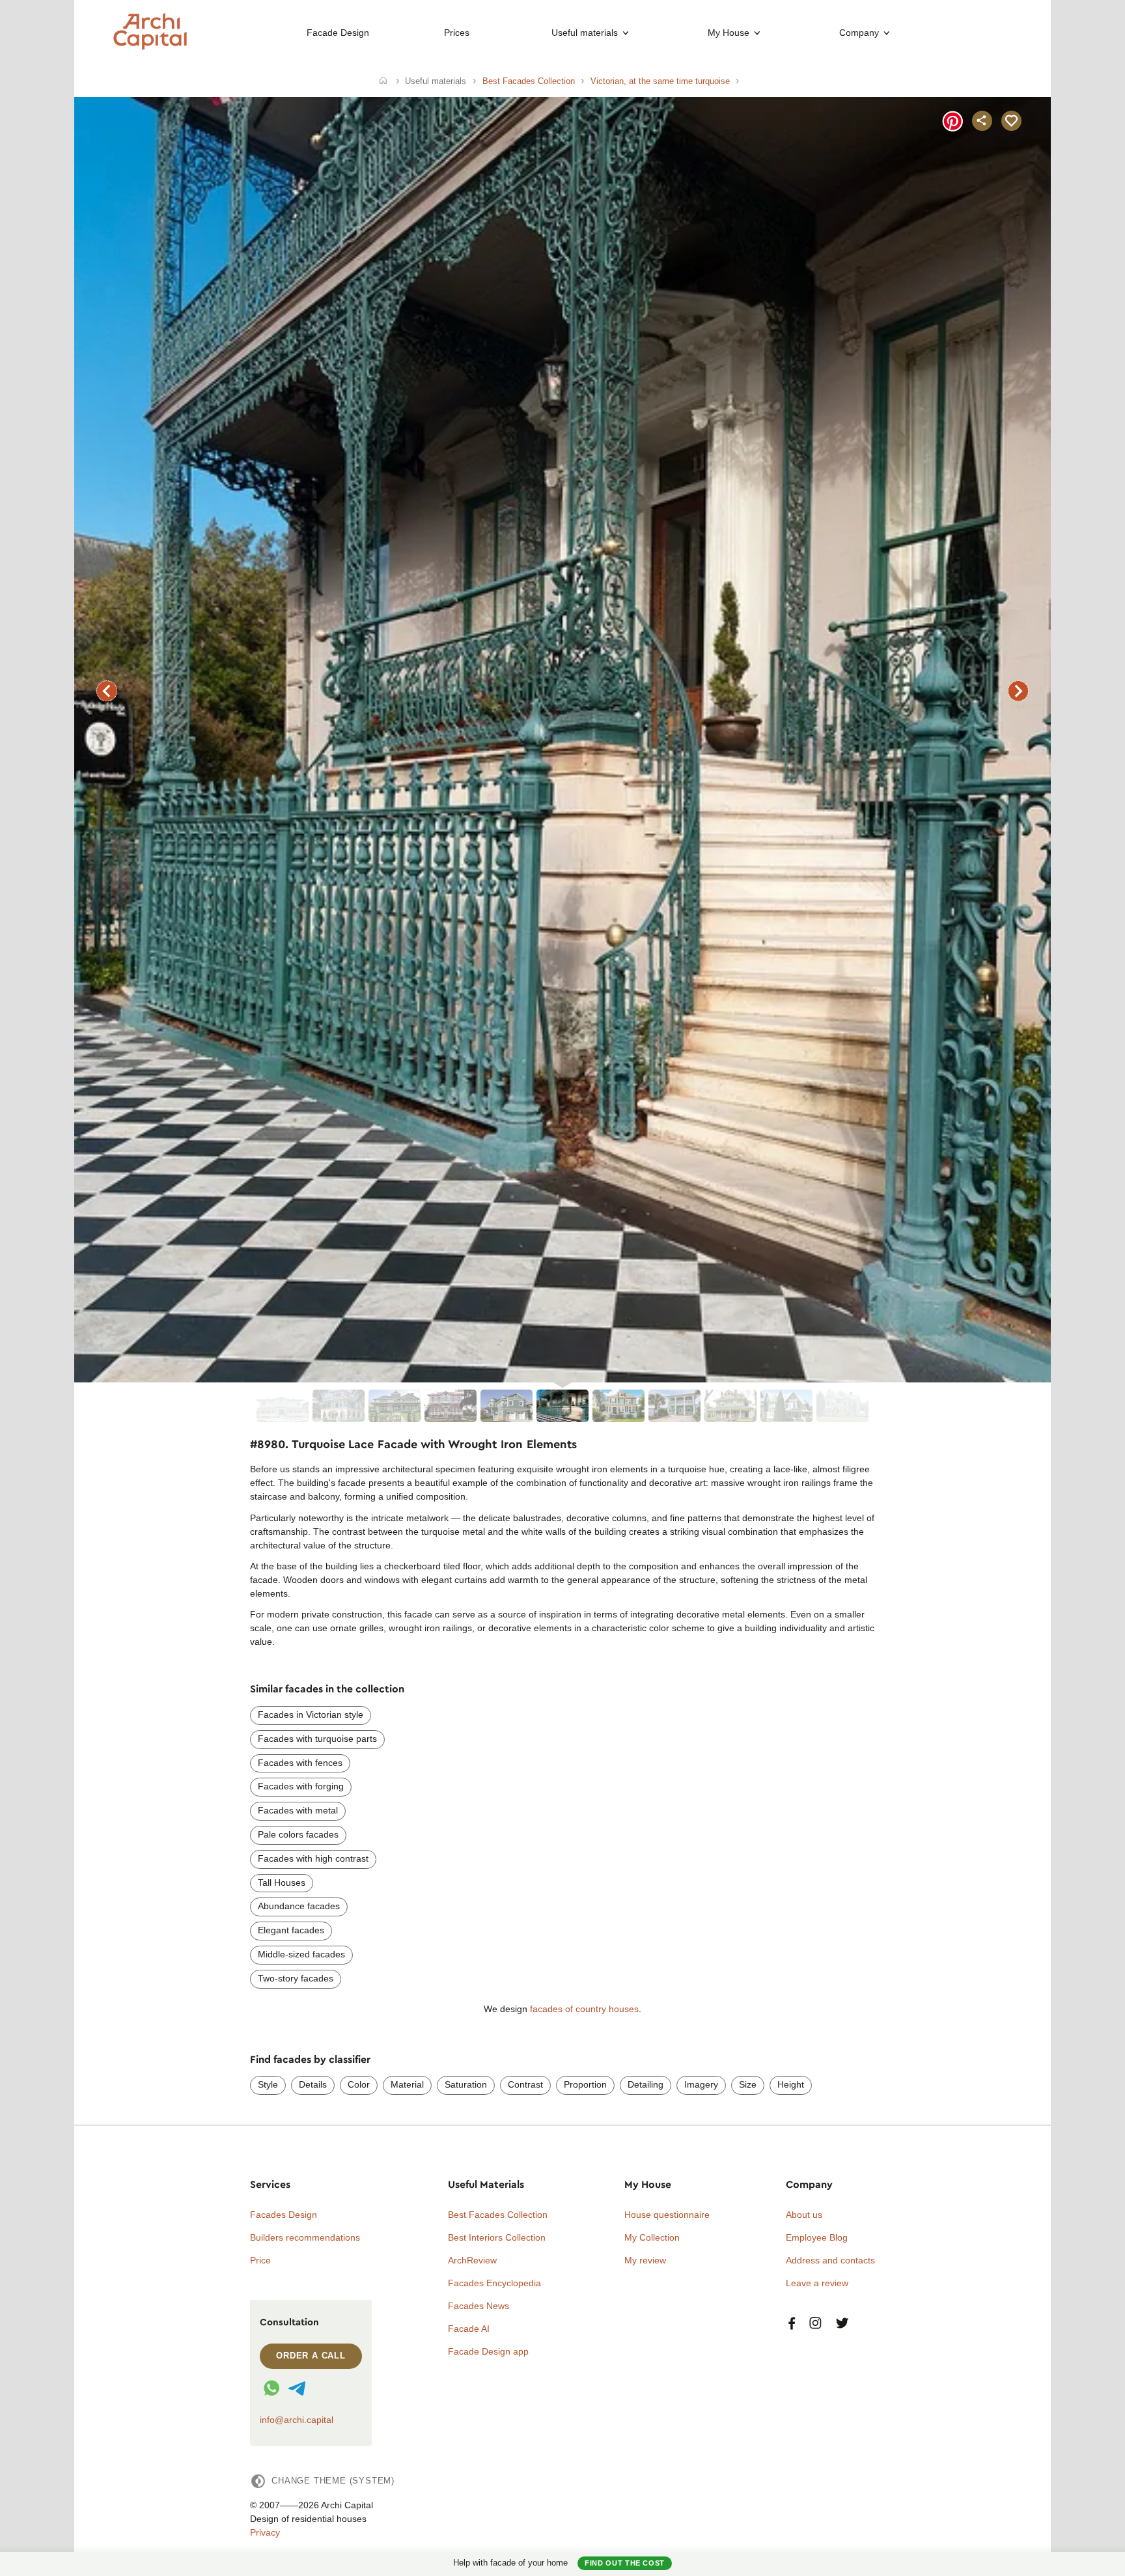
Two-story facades (296, 1978)
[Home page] (150, 46)
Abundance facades (299, 1906)
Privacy (265, 2532)
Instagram (815, 2324)
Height (791, 2084)
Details (313, 2084)
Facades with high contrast (313, 1858)
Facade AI (469, 2329)
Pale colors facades (298, 1834)
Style (268, 2084)
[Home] (383, 81)
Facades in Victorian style (311, 1715)
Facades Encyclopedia (494, 2283)
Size (748, 2084)
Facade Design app (488, 2351)
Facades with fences (300, 1763)
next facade (1018, 691)
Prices (457, 33)
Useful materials (585, 33)
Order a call (311, 2356)
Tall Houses (282, 1883)
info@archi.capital (297, 2420)
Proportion (585, 2084)
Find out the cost (625, 2563)
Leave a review (817, 2283)
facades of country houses (584, 2009)
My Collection (652, 2237)
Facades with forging (301, 1786)
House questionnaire (667, 2215)
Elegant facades (291, 1930)
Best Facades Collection (498, 2215)
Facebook (792, 2324)
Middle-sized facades (301, 1954)
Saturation (466, 2084)
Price (260, 2260)
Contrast (525, 2084)
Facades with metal (298, 1810)
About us (804, 2215)
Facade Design (338, 33)
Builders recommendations (305, 2237)
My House (729, 33)
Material (407, 2084)
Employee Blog (817, 2237)
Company (859, 33)
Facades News (479, 2306)
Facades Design (284, 2215)
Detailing (646, 2084)
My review (645, 2260)
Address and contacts (830, 2260)
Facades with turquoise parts (317, 1739)
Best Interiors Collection (497, 2237)
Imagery (701, 2084)
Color (359, 2084)
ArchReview (472, 2260)
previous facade (107, 691)
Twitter (842, 2324)
